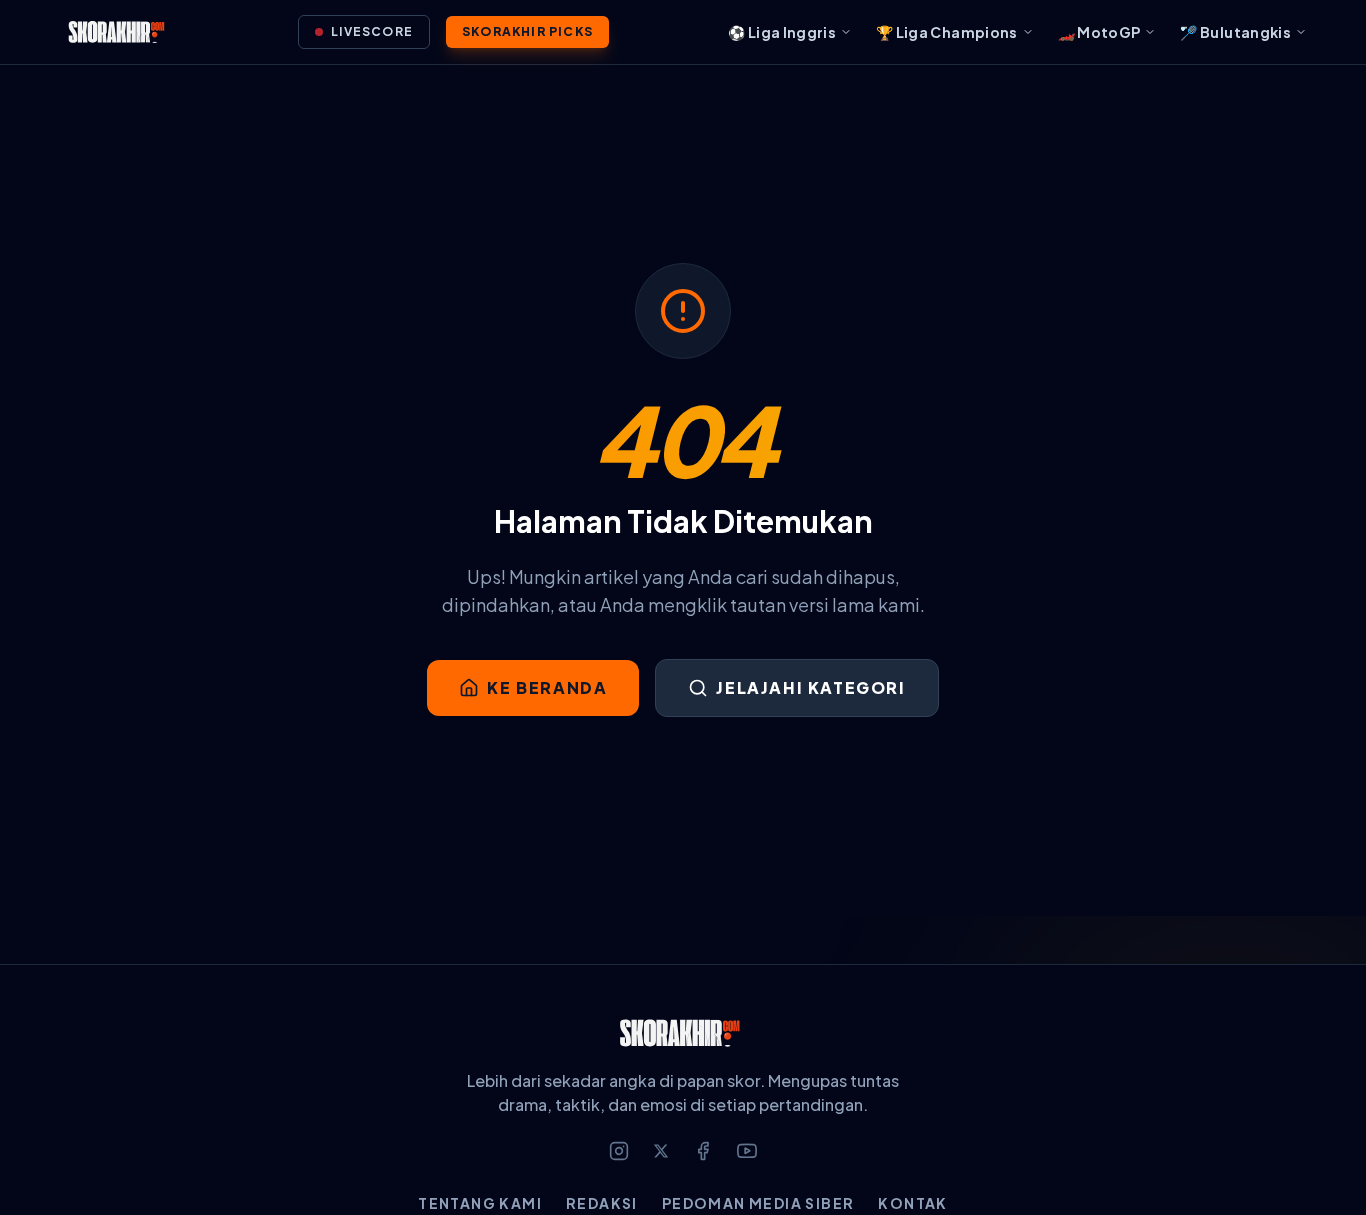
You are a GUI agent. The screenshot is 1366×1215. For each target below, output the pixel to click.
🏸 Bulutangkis (1235, 32)
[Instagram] (619, 1151)
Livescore (372, 31)
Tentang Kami (480, 1203)
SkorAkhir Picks (527, 31)
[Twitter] (661, 1151)
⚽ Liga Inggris (782, 32)
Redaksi (602, 1203)
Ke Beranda (547, 687)
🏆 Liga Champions (947, 32)
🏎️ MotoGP (1099, 32)
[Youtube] (747, 1151)
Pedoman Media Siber (758, 1203)
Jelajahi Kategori (810, 687)
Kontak (912, 1203)
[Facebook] (703, 1151)
